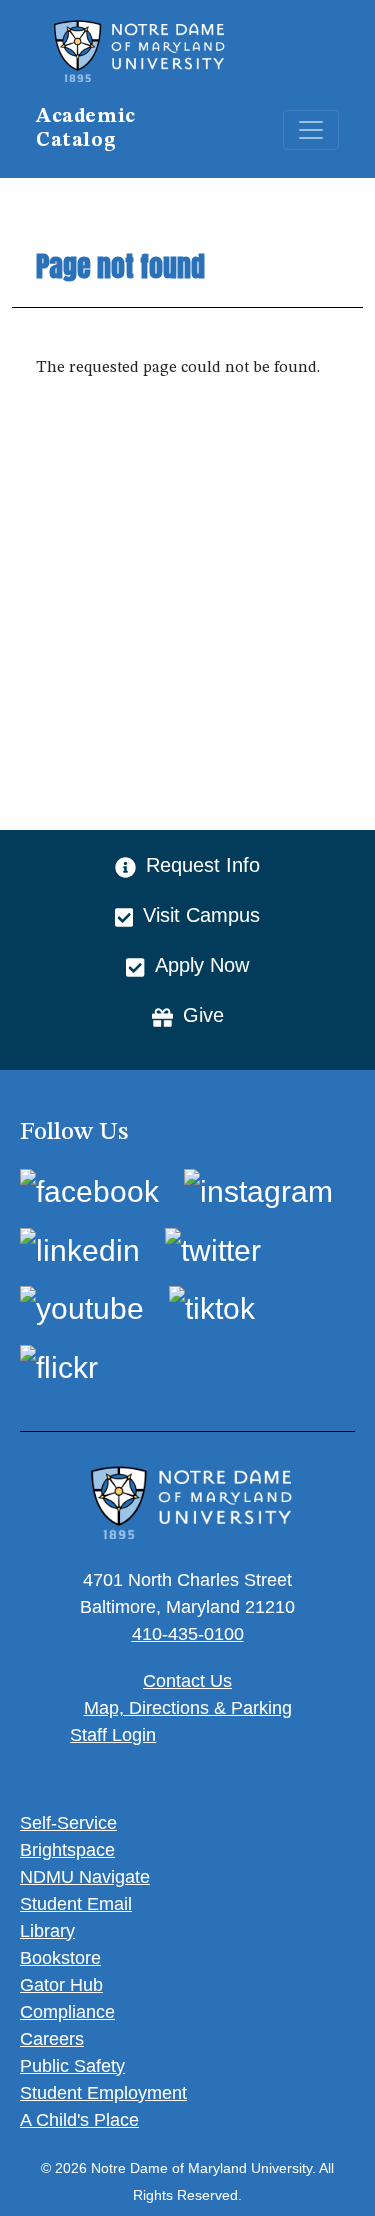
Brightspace (67, 1850)
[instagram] (258, 1191)
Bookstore (60, 1958)
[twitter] (213, 1249)
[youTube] (82, 1308)
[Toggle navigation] (311, 130)
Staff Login (113, 1735)
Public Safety (72, 2066)
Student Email (76, 1904)
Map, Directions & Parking (188, 1708)
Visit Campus (201, 915)
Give (203, 1015)
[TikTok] (212, 1308)
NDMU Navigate (85, 1877)
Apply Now (201, 965)
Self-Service (68, 1823)
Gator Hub (61, 1985)
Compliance (67, 2012)
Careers (52, 2039)
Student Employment (103, 2093)
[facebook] (89, 1191)
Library (47, 1931)
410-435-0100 (188, 1634)
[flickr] (59, 1366)
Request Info (203, 865)
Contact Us (187, 1681)
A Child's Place (79, 2120)
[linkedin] (80, 1249)
